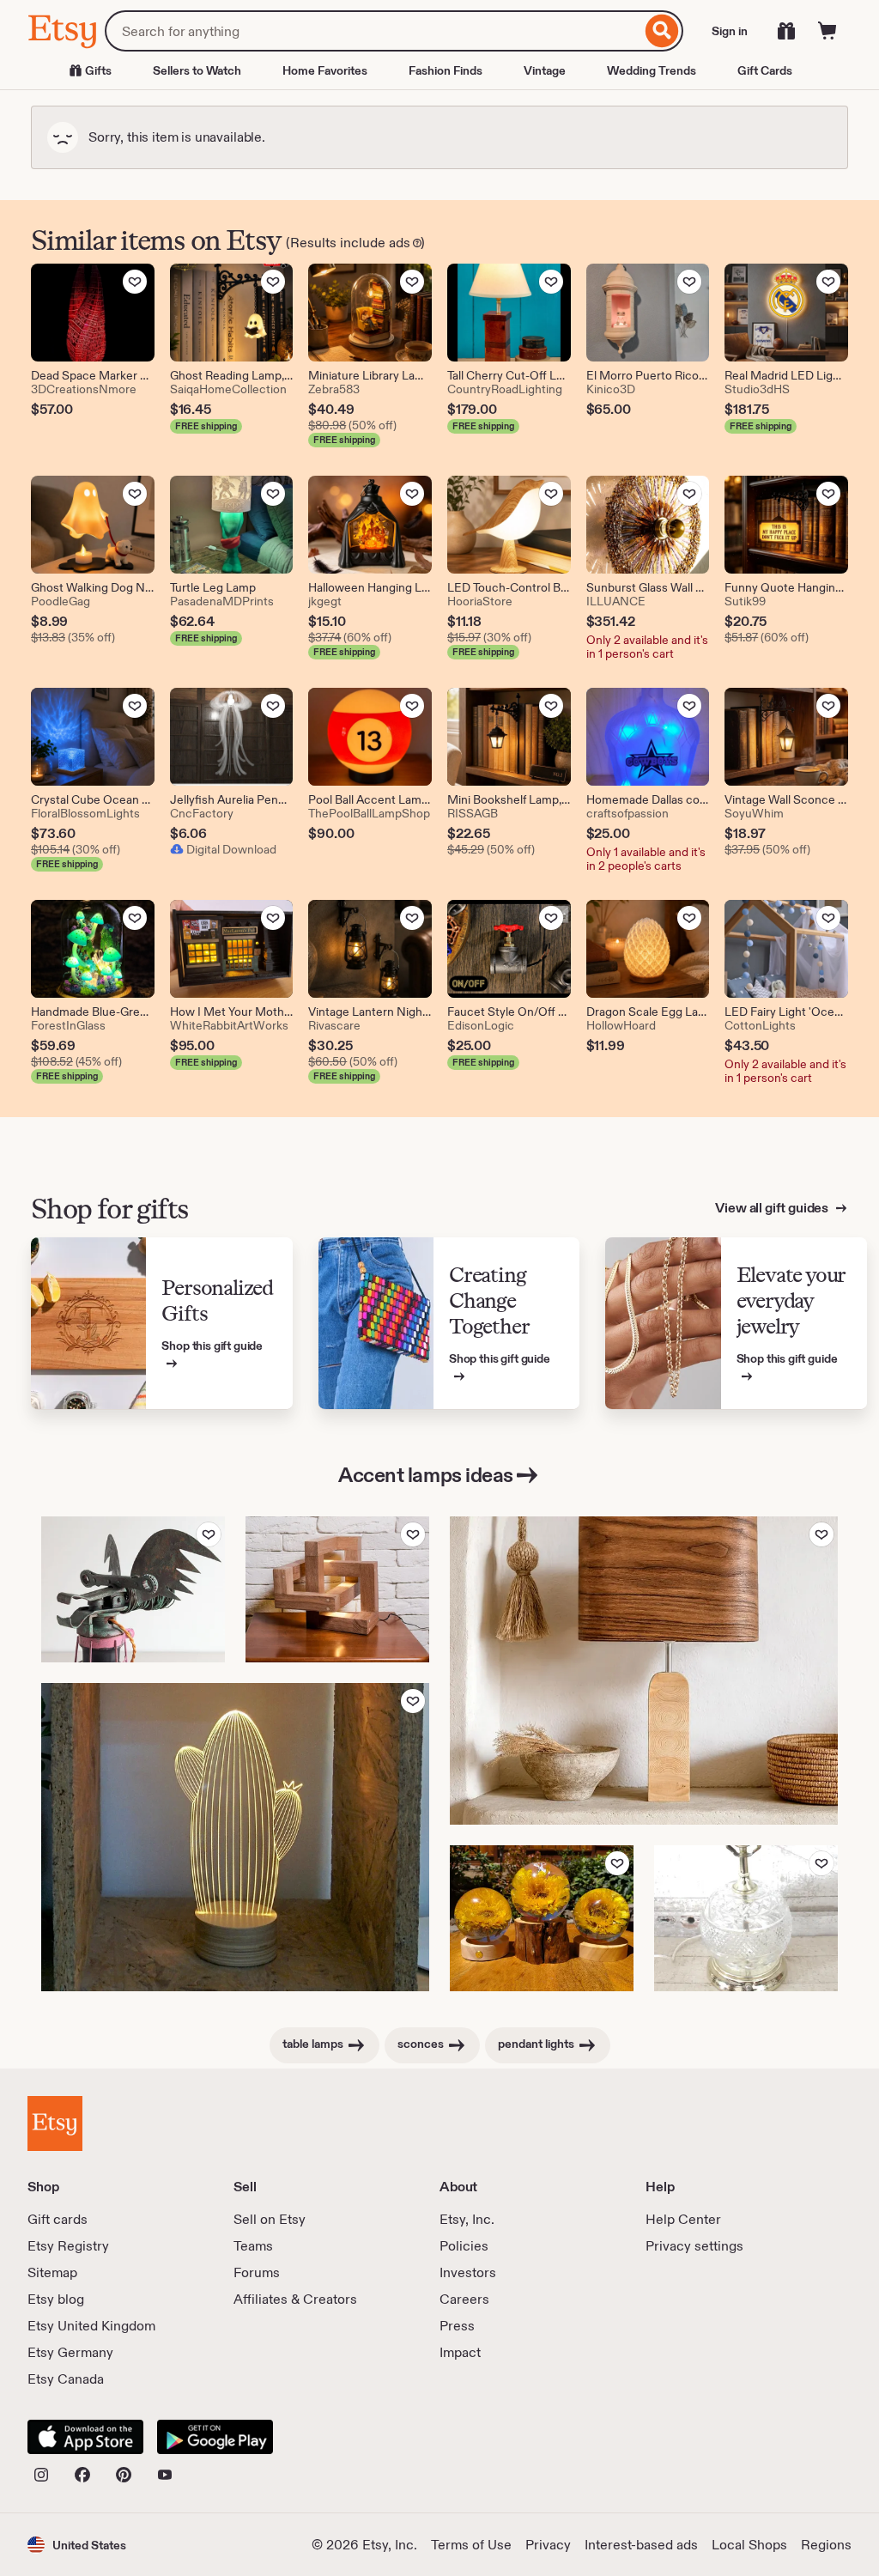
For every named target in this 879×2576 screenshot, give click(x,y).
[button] (77, 2545)
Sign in (730, 31)
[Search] (662, 31)
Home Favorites (325, 70)
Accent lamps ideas (425, 1475)
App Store (85, 2437)
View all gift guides (773, 1208)
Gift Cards (765, 70)
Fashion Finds (446, 70)
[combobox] (373, 31)
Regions (826, 2545)
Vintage (545, 70)
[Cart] (827, 31)
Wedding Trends (652, 70)
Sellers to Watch (197, 70)
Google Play (215, 2437)
